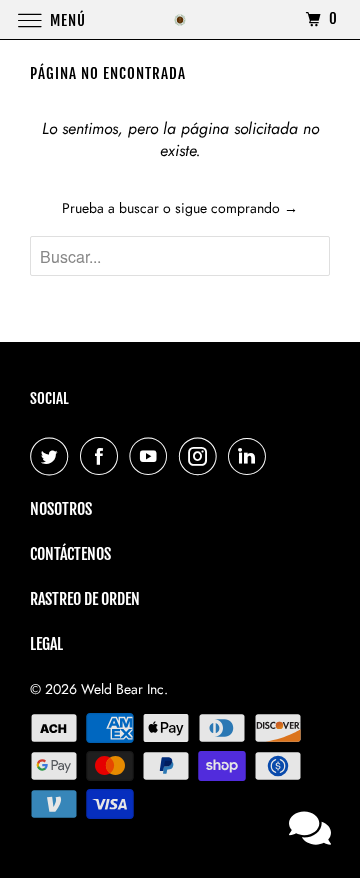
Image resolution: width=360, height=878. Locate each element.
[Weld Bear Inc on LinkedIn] (251, 456)
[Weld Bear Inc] (180, 19)
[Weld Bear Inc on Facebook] (103, 456)
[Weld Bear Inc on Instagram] (202, 456)
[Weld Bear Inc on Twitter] (53, 456)
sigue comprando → (236, 208)
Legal (46, 644)
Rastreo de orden (85, 599)
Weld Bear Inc (122, 689)
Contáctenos (70, 554)
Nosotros (61, 509)
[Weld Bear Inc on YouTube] (152, 456)
